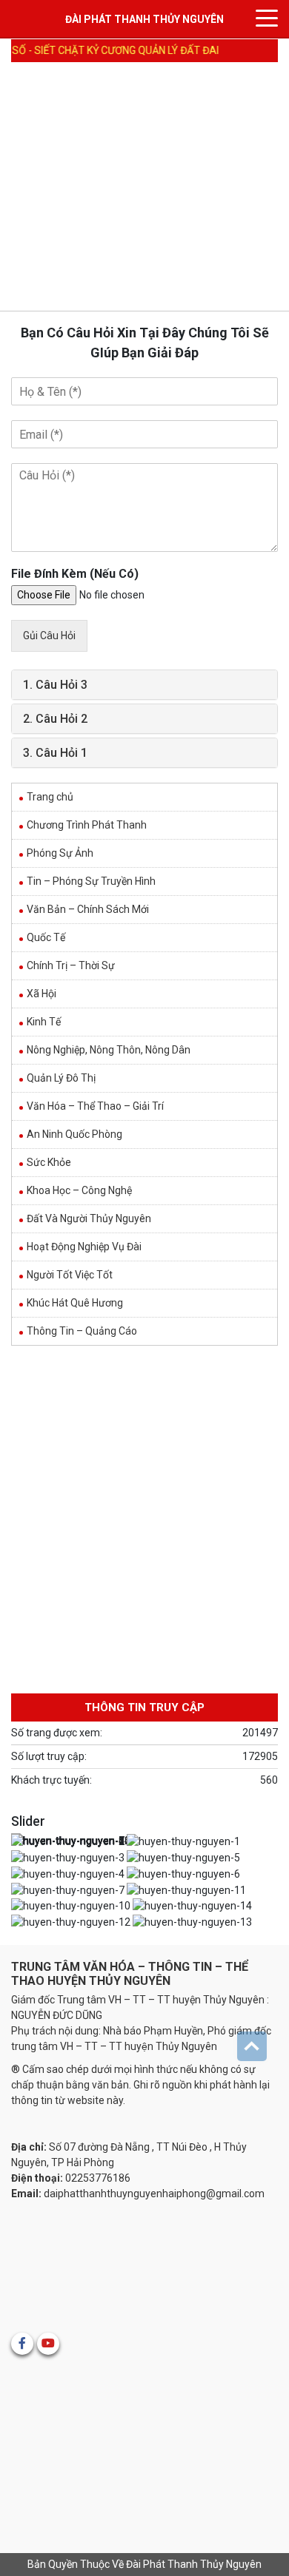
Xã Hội (41, 994)
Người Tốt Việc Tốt (70, 1275)
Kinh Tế (44, 1022)
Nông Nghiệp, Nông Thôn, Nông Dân (109, 1050)
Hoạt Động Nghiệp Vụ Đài (84, 1247)
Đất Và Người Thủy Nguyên (89, 1218)
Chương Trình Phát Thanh (87, 825)
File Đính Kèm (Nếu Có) (75, 574)
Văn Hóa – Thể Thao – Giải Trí (95, 1106)
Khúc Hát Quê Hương (75, 1303)
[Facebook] (22, 2344)
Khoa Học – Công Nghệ (79, 1190)
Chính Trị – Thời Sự (71, 965)
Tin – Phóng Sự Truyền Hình (91, 881)
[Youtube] (48, 2344)
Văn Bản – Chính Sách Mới (88, 909)
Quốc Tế (46, 937)
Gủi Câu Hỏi (49, 635)
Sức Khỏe (49, 1162)
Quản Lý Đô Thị (61, 1078)
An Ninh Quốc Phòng (74, 1134)
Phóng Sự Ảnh (60, 853)
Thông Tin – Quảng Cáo (82, 1331)
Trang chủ (50, 797)
